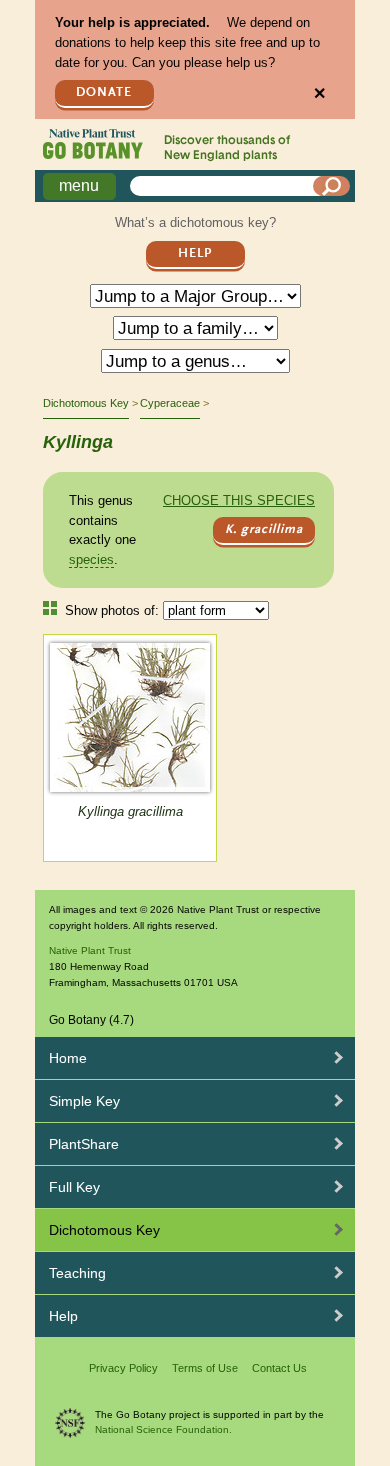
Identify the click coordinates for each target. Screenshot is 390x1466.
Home (68, 1058)
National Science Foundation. (163, 1429)
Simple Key (84, 1101)
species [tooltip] (91, 559)
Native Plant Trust (90, 950)
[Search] (332, 186)
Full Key (74, 1187)
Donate (104, 92)
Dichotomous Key (86, 403)
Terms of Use (205, 1368)
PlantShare (84, 1144)
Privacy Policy (123, 1368)
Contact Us (279, 1368)
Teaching (77, 1273)
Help (195, 253)
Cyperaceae (170, 403)
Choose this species (239, 500)
